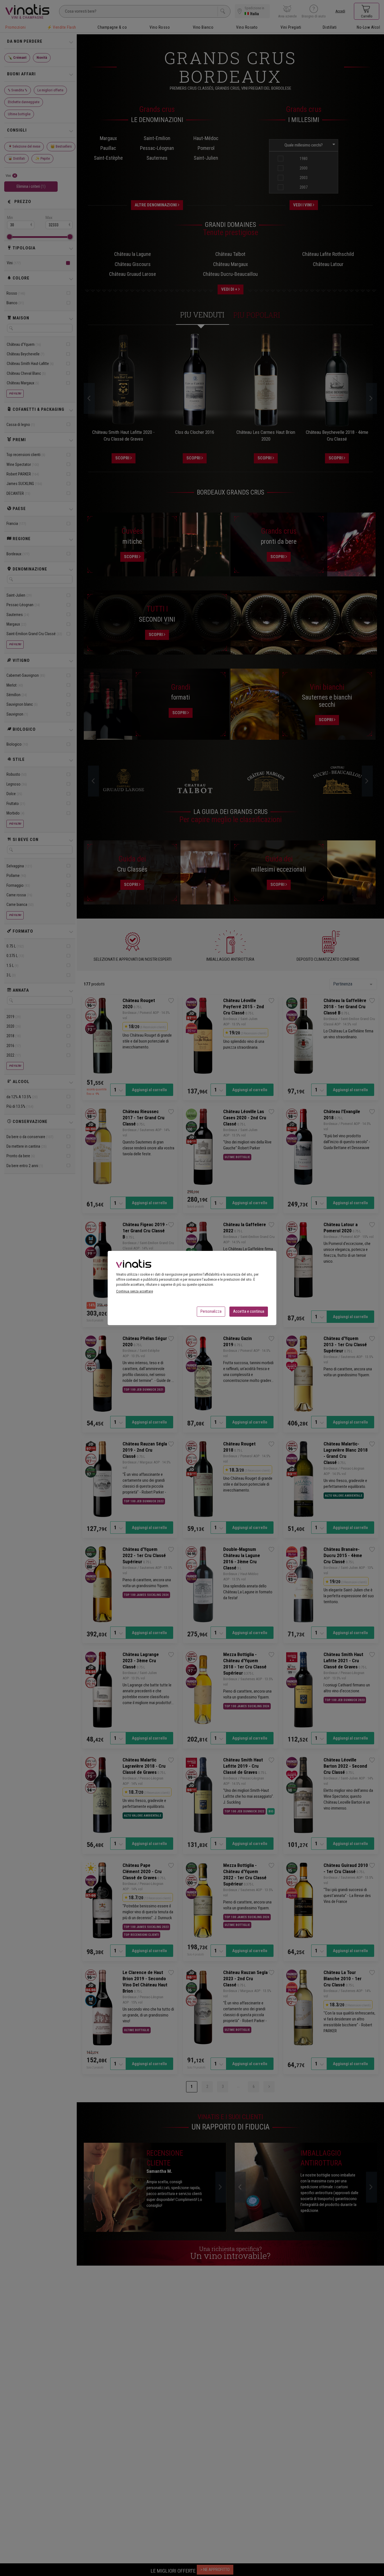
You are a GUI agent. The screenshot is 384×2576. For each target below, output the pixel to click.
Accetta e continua (249, 1311)
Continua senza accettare (135, 1291)
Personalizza (211, 1311)
